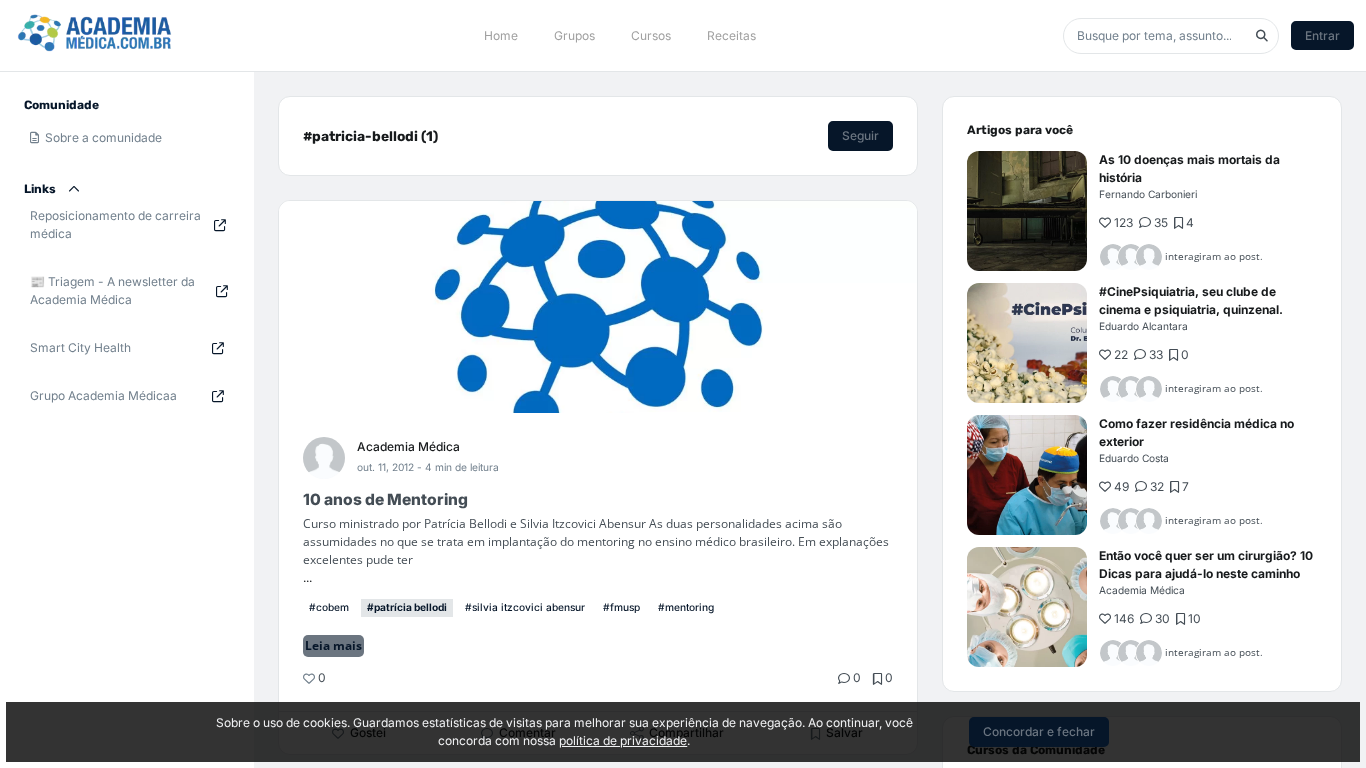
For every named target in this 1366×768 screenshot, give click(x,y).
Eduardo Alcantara (1143, 326)
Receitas (731, 35)
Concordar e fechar (1039, 731)
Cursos (651, 35)
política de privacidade (623, 740)
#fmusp (621, 607)
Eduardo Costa (1134, 458)
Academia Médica (408, 446)
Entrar (1322, 35)
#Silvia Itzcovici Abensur (525, 607)
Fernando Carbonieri (1148, 194)
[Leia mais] (1027, 211)
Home (501, 35)
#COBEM (329, 607)
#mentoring (686, 607)
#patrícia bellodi (407, 607)
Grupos (574, 35)
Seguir (860, 135)
